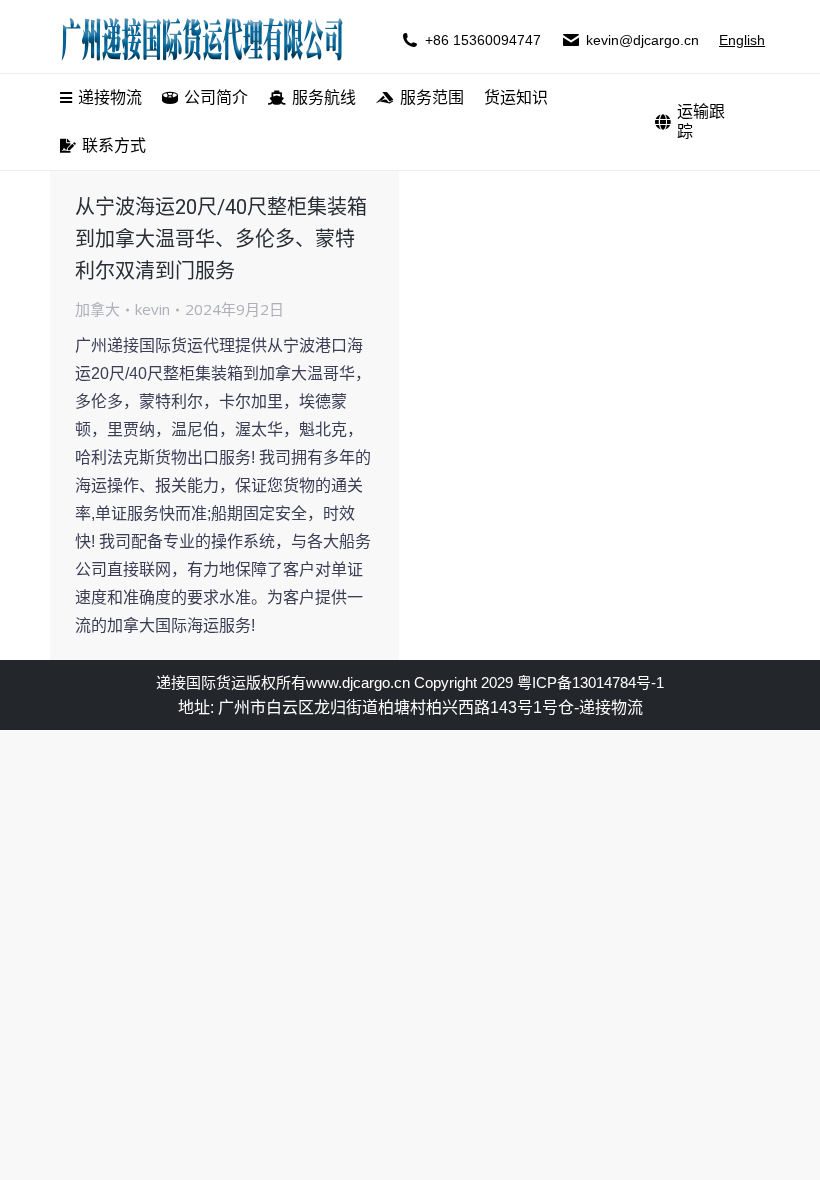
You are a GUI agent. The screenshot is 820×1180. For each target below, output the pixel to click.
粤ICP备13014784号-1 (590, 682)
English (742, 40)
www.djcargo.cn (358, 682)
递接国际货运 (201, 682)
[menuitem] (101, 98)
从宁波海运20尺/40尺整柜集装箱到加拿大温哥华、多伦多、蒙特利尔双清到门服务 (221, 239)
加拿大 (97, 309)
